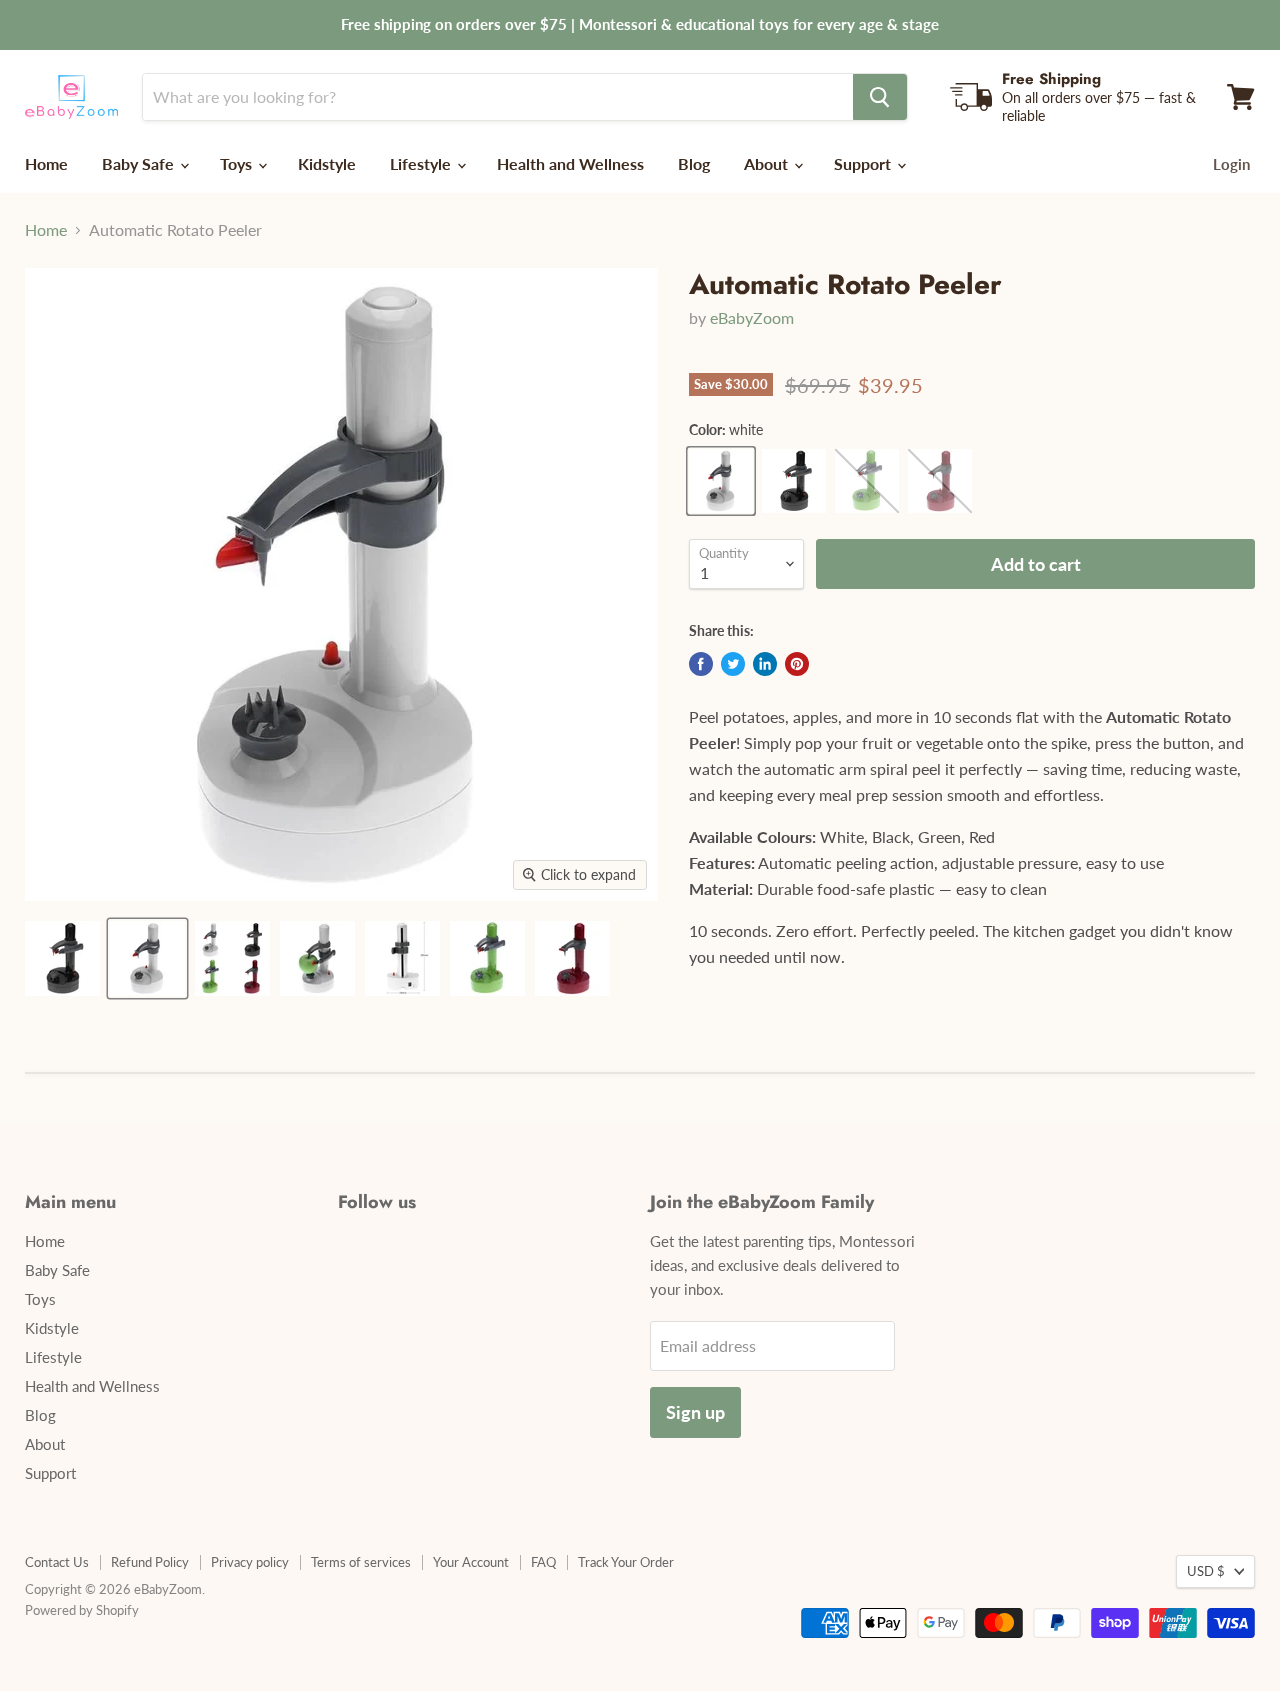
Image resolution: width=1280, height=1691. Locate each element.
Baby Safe (140, 163)
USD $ (1206, 1571)
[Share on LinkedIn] (765, 664)
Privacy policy (250, 1562)
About (768, 163)
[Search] (880, 97)
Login (1231, 164)
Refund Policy (150, 1562)
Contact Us (57, 1562)
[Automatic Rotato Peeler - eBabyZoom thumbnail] (62, 958)
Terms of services (361, 1562)
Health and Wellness (570, 163)
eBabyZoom (752, 317)
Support (864, 163)
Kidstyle (327, 163)
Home (46, 163)
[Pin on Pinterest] (797, 664)
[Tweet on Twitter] (733, 664)
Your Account (471, 1562)
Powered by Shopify (82, 1610)
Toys (238, 163)
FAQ (543, 1562)
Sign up (695, 1412)
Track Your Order (626, 1562)
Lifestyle (422, 163)
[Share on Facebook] (701, 664)
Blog (694, 163)
